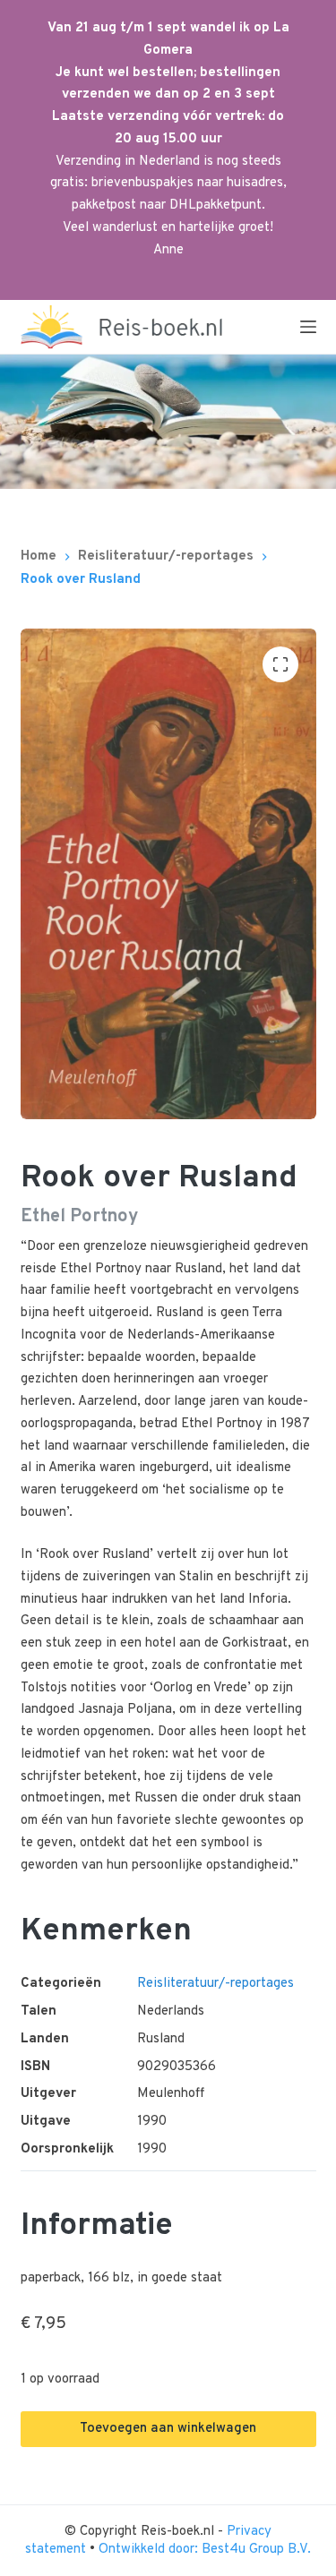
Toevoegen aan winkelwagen (168, 2429)
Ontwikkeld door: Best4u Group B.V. (205, 2550)
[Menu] (308, 327)
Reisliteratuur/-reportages (215, 1984)
